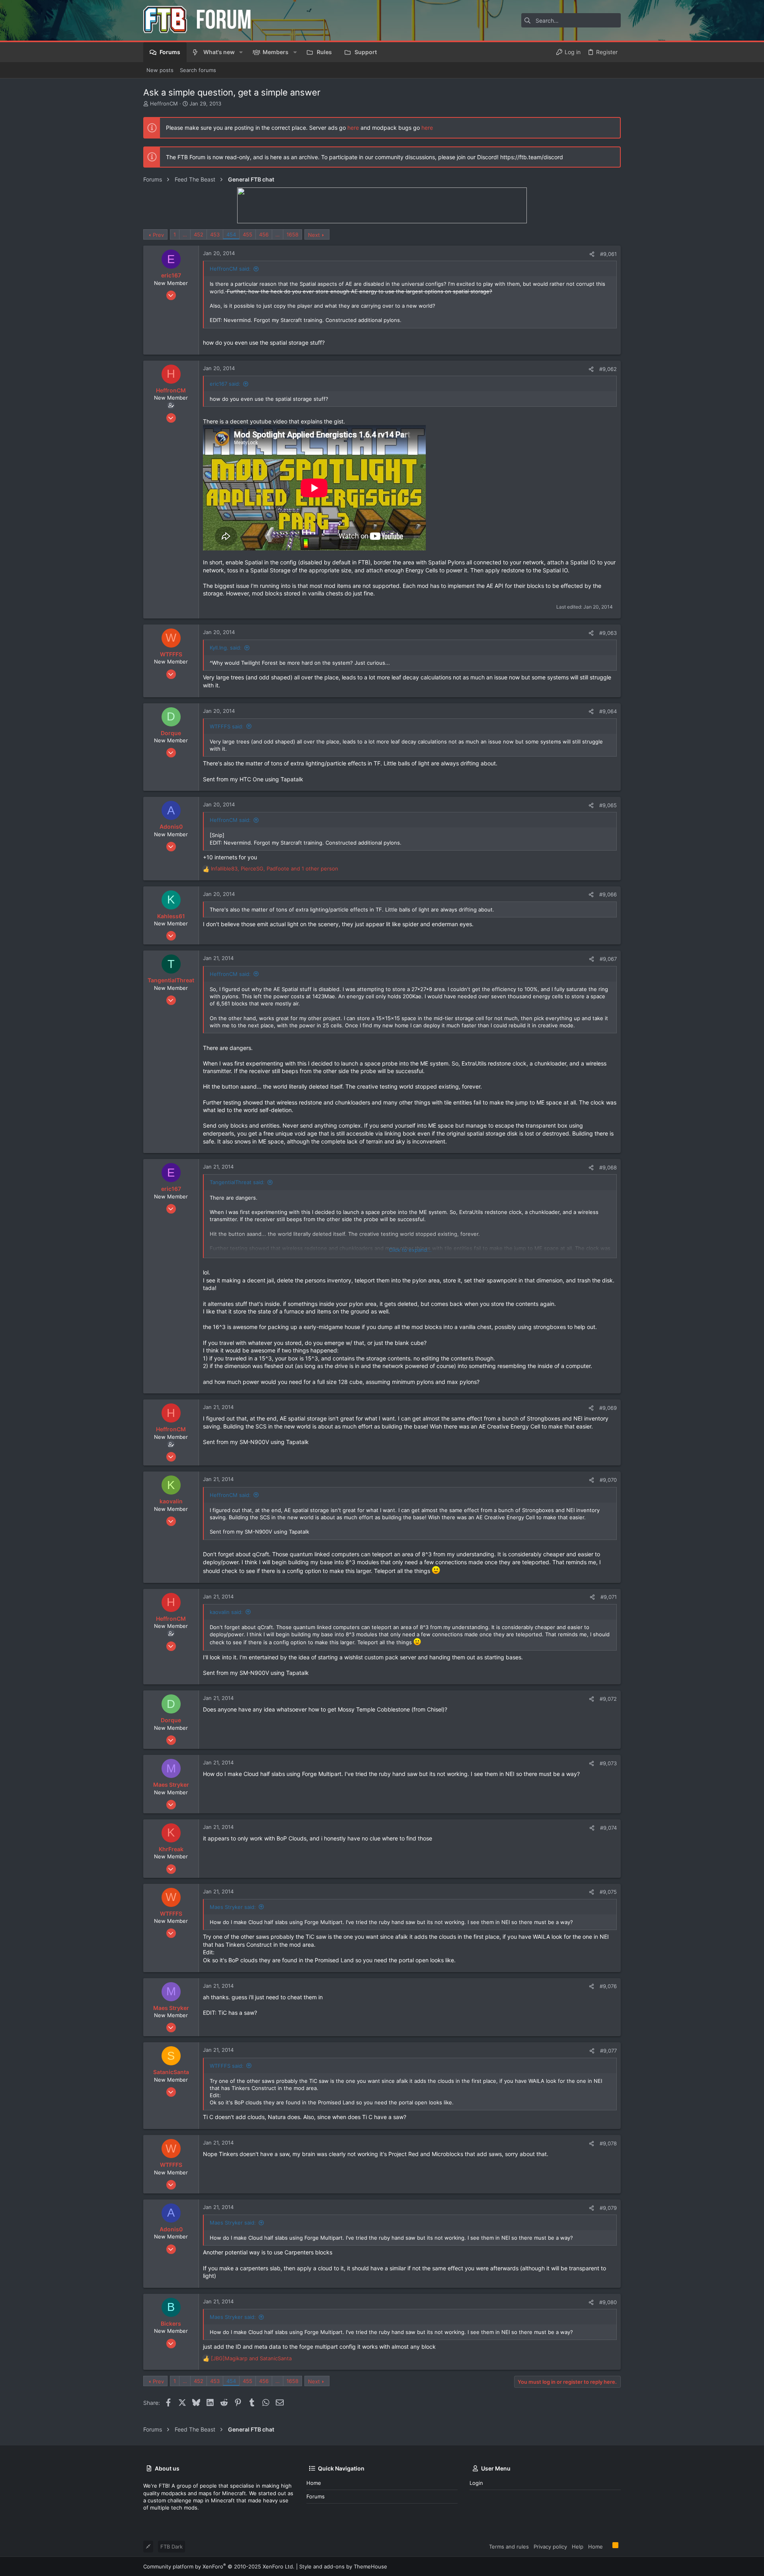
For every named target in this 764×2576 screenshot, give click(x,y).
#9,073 (608, 1763)
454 (231, 234)
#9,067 (608, 959)
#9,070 (608, 1480)
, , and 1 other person (275, 868)
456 (264, 234)
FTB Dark (172, 2547)
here (353, 128)
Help (578, 2547)
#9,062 (608, 369)
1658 (292, 234)
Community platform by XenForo (219, 2566)
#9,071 (609, 1597)
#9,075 (608, 1892)
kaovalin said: (226, 1612)
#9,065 (608, 805)
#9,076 (608, 1986)
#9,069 (608, 1408)
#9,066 (608, 894)
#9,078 (608, 2143)
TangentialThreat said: (237, 1182)
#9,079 (608, 2208)
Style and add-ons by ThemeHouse (343, 2566)
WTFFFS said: (227, 726)
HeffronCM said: (230, 269)
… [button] (185, 234)
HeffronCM (164, 103)
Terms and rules (509, 2547)
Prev (158, 235)
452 (199, 234)
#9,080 (608, 2302)
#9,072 (608, 1699)
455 (248, 234)
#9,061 (608, 254)
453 (215, 234)
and (251, 2358)
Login (476, 2483)
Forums (316, 2496)
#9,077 (608, 2051)
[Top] (608, 2546)
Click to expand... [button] (410, 1250)
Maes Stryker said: (233, 1907)
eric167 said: (225, 384)
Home (314, 2483)
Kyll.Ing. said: (226, 648)
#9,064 (608, 711)
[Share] (592, 254)
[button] (241, 52)
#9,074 (608, 1828)
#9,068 (608, 1167)
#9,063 (608, 633)
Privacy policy (550, 2547)
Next (314, 235)
